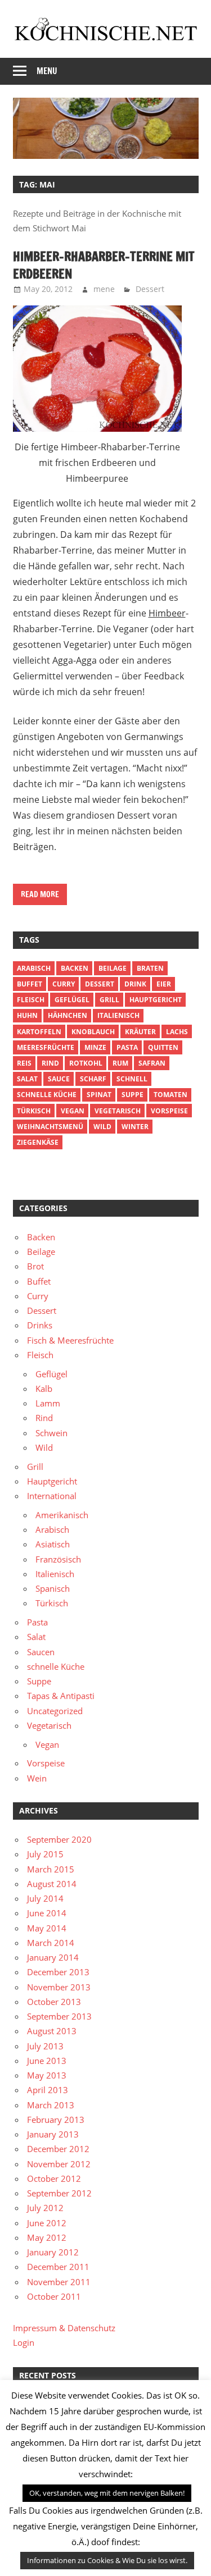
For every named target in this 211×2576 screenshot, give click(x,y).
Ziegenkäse (38, 1142)
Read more (40, 894)
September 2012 (59, 2193)
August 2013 (52, 2031)
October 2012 (54, 2178)
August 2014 (52, 1884)
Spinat (99, 1095)
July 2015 (45, 1854)
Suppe (133, 1095)
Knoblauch (93, 1032)
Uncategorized (55, 1711)
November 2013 (59, 1987)
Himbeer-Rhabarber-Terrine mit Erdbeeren (104, 265)
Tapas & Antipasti (61, 1696)
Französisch (58, 1559)
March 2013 (51, 2105)
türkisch (34, 1111)
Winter (135, 1127)
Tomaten (170, 1095)
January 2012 (53, 2252)
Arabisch (34, 968)
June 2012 (47, 2223)
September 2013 (59, 2016)
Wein (37, 1778)
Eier (164, 984)
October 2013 (54, 2002)
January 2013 (53, 2134)
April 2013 (48, 2090)
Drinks (40, 1325)
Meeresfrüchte (46, 1047)
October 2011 (54, 2296)
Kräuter (140, 1032)
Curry (64, 984)
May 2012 (47, 2237)
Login (24, 2342)
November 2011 (59, 2282)
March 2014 (51, 1943)
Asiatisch (53, 1544)
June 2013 (47, 2061)
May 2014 (47, 1928)
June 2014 (47, 1913)
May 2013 (47, 2075)
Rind (50, 1063)
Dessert (150, 289)
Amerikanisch (62, 1515)
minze (95, 1047)
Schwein (51, 1433)
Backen (75, 968)
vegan (73, 1111)
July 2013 (45, 2046)
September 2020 (59, 1839)
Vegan (47, 1744)
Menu (47, 71)
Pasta (127, 1047)
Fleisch (31, 1000)
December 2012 (58, 2149)
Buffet (30, 984)
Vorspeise (169, 1111)
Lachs (177, 1032)
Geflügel (72, 1000)
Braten (150, 968)
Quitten (163, 1047)
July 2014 (45, 1898)
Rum (120, 1063)
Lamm (48, 1403)
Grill (109, 1000)
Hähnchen (68, 1015)
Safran (152, 1063)
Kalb (44, 1389)
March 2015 (51, 1869)
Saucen (41, 1652)
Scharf (93, 1079)
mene (104, 289)
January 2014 (53, 1957)
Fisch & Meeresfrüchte (70, 1340)
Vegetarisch (118, 1111)
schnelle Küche (47, 1095)
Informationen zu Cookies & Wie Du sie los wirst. (107, 2560)
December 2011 (58, 2267)
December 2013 (58, 1972)
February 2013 (56, 2120)
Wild (102, 1127)
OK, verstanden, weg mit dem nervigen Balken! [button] (107, 2493)
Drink (135, 984)
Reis (24, 1063)
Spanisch (53, 1588)
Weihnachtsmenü (50, 1127)
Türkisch (52, 1603)
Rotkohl (86, 1063)
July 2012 (45, 2208)
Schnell (132, 1079)
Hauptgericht (156, 1000)
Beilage (113, 968)
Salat (27, 1079)
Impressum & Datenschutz (64, 2328)
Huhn (27, 1015)
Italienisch (118, 1015)
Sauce (59, 1079)
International (52, 1496)
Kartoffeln (39, 1032)
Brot (35, 1266)
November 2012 (59, 2164)
